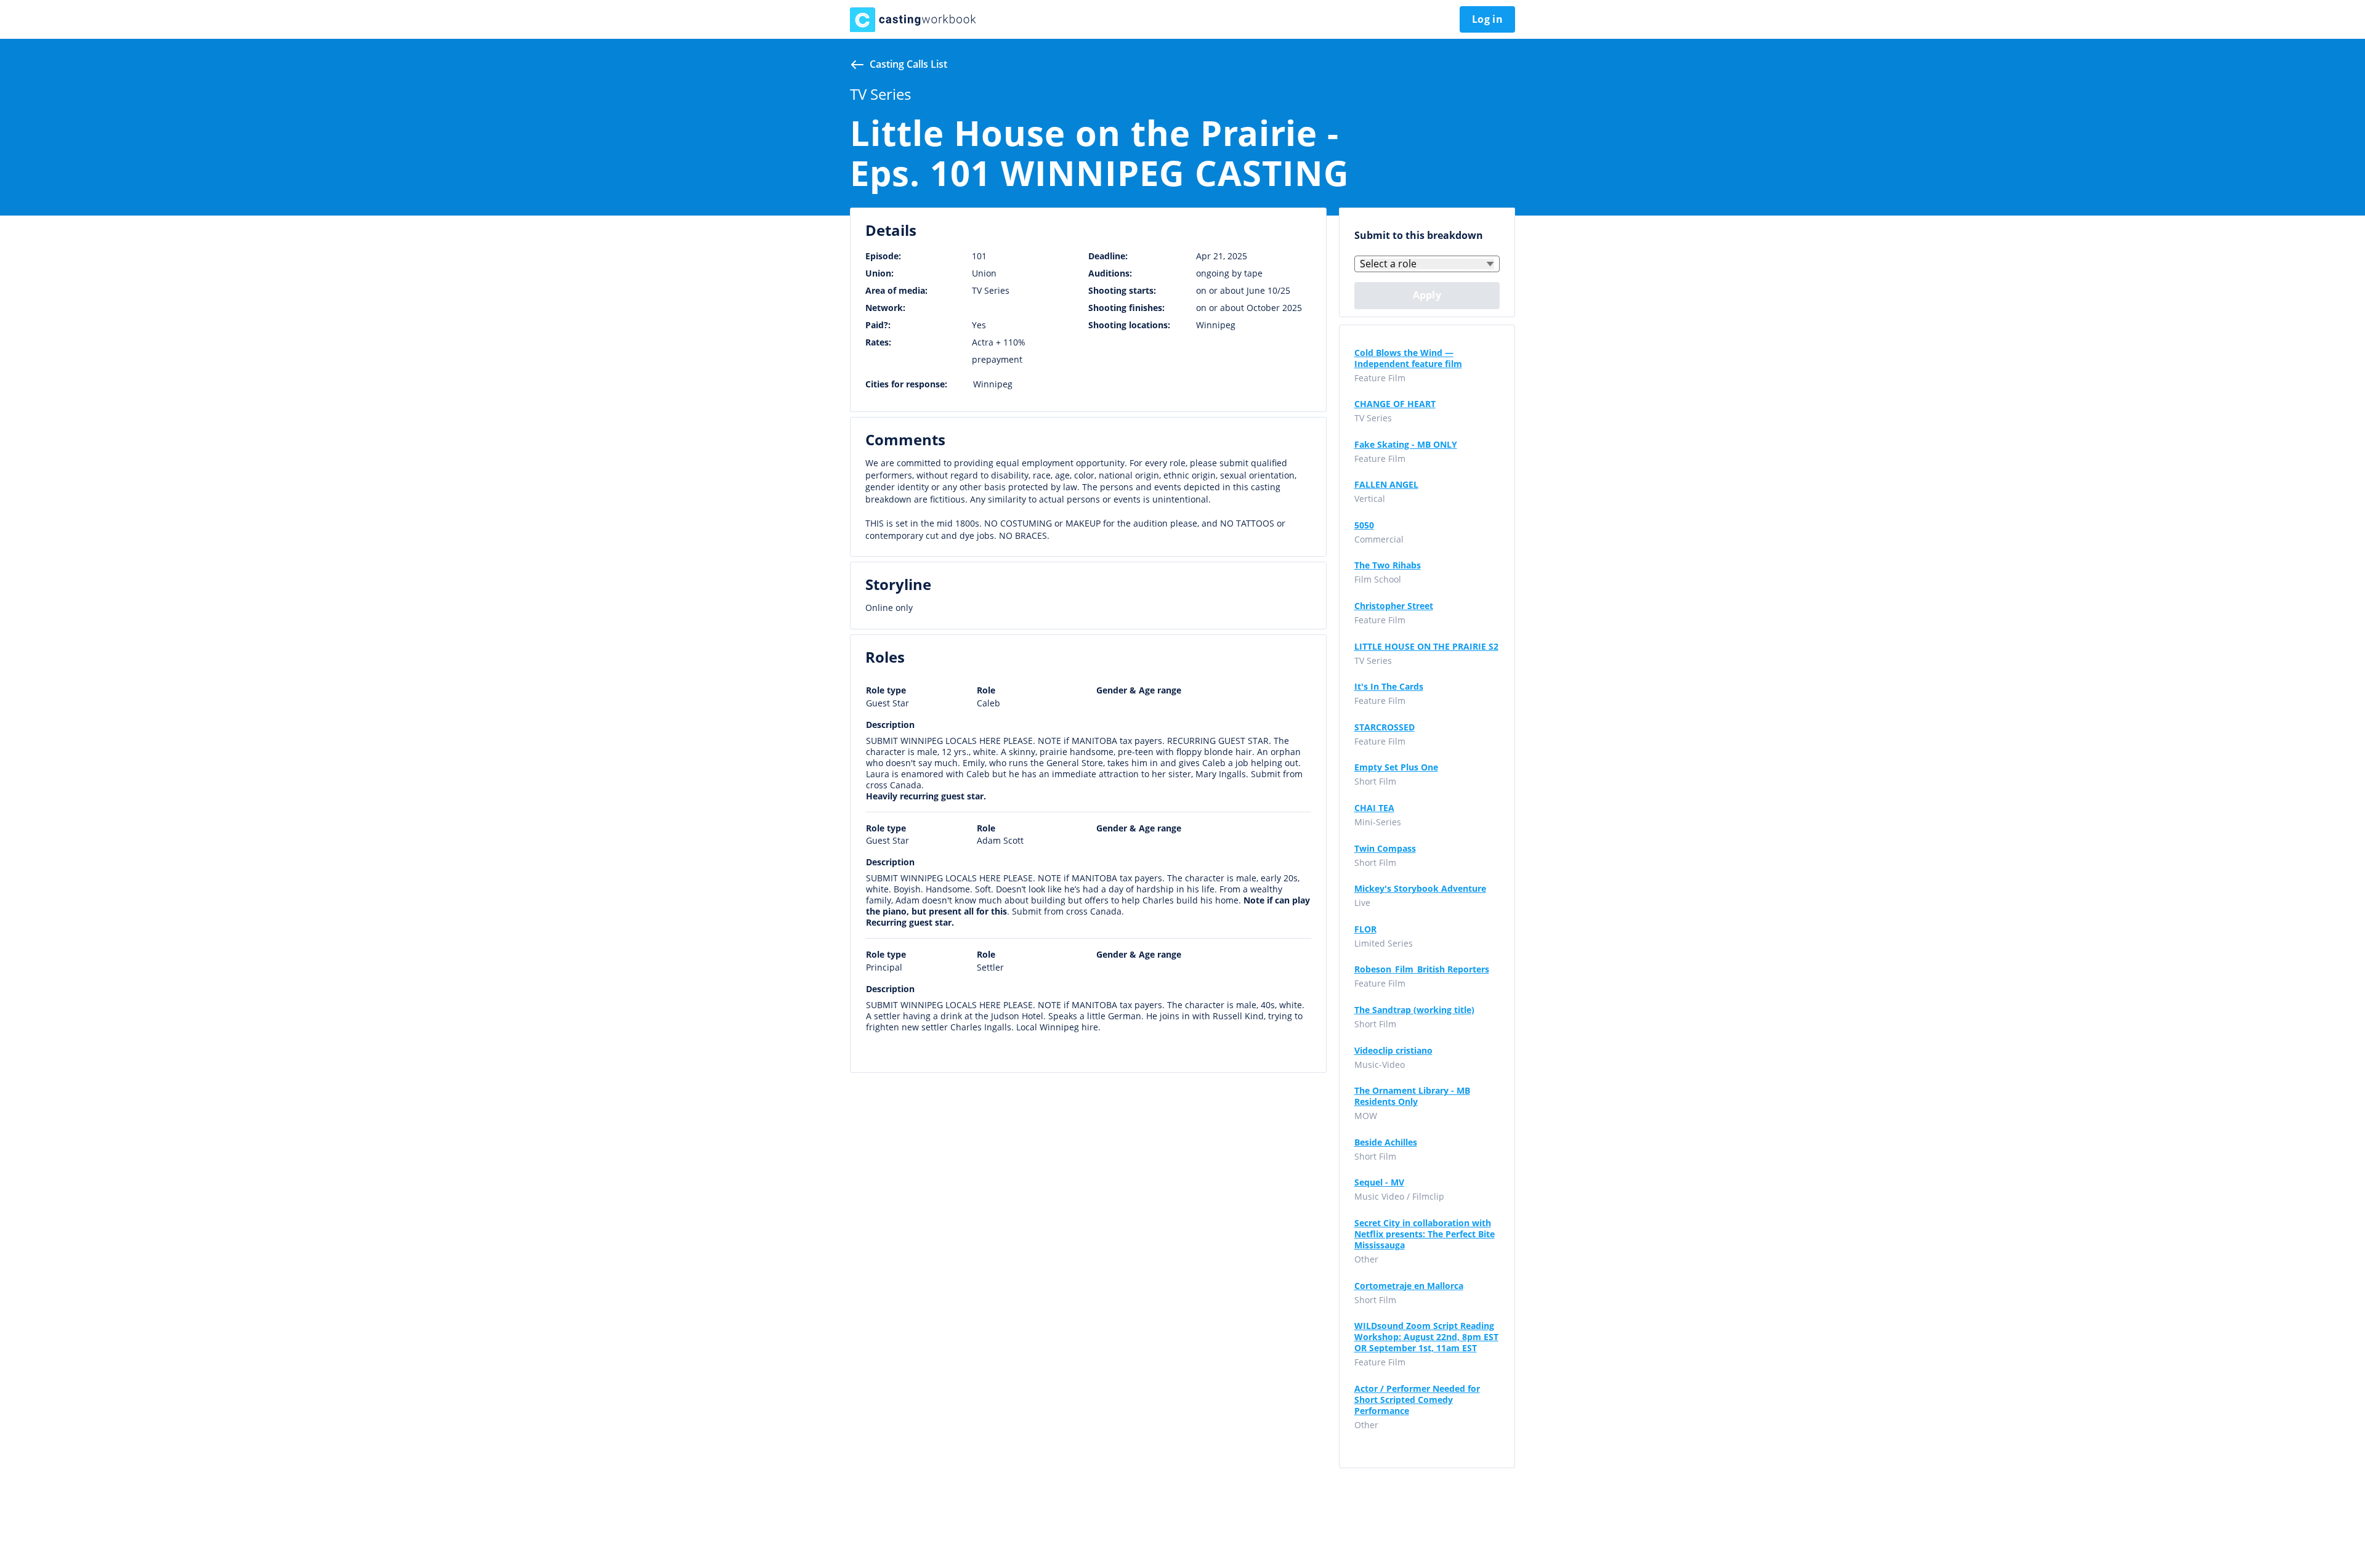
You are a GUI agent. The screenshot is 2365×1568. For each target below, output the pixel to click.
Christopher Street (1394, 606)
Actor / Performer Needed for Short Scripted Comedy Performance (1417, 1400)
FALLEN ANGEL (1386, 485)
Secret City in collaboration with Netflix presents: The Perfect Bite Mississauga (1425, 1234)
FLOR (1365, 929)
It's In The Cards (1389, 687)
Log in (1487, 19)
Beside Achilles (1386, 1142)
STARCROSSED (1385, 727)
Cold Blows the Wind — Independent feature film (1408, 358)
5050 (1364, 525)
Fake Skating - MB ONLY (1406, 445)
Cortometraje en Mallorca (1409, 1286)
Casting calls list (908, 64)
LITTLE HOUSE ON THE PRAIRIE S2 (1426, 647)
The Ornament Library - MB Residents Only (1412, 1096)
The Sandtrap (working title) (1414, 1010)
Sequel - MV (1379, 1182)
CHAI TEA (1374, 808)
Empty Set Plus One (1396, 767)
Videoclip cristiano (1393, 1051)
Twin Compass (1385, 849)
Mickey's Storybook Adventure (1420, 889)
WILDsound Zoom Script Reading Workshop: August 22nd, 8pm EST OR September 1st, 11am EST (1426, 1337)
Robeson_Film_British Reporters (1422, 969)
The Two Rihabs (1388, 565)
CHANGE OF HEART (1395, 404)
